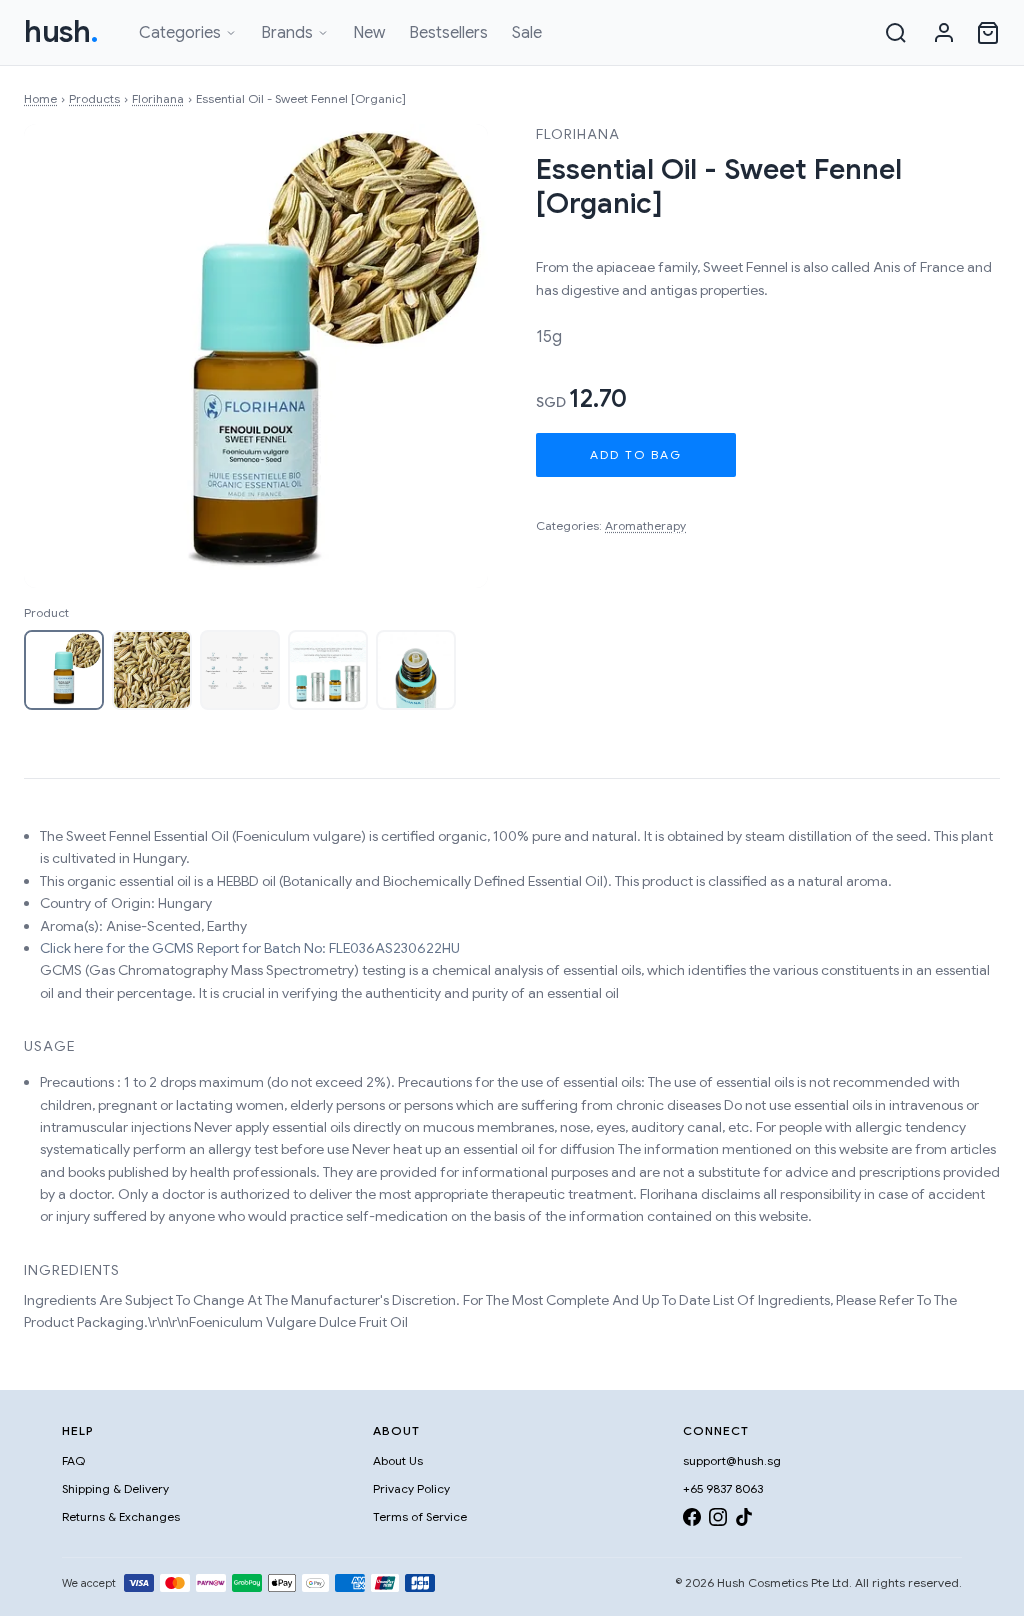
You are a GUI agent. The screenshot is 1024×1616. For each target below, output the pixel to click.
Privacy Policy (411, 1488)
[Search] (896, 33)
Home (40, 98)
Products (94, 98)
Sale (527, 33)
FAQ (73, 1460)
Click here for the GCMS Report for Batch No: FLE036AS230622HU (250, 948)
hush (61, 32)
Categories (180, 33)
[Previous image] (60, 356)
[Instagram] (718, 1520)
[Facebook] (692, 1520)
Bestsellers (448, 33)
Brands (287, 33)
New (369, 33)
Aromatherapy (645, 525)
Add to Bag (636, 454)
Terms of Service (420, 1516)
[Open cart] (988, 33)
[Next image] (452, 356)
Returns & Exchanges (121, 1516)
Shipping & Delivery (115, 1488)
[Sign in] (944, 33)
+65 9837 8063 (723, 1488)
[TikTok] (744, 1520)
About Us (398, 1460)
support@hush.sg (732, 1460)
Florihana (158, 98)
